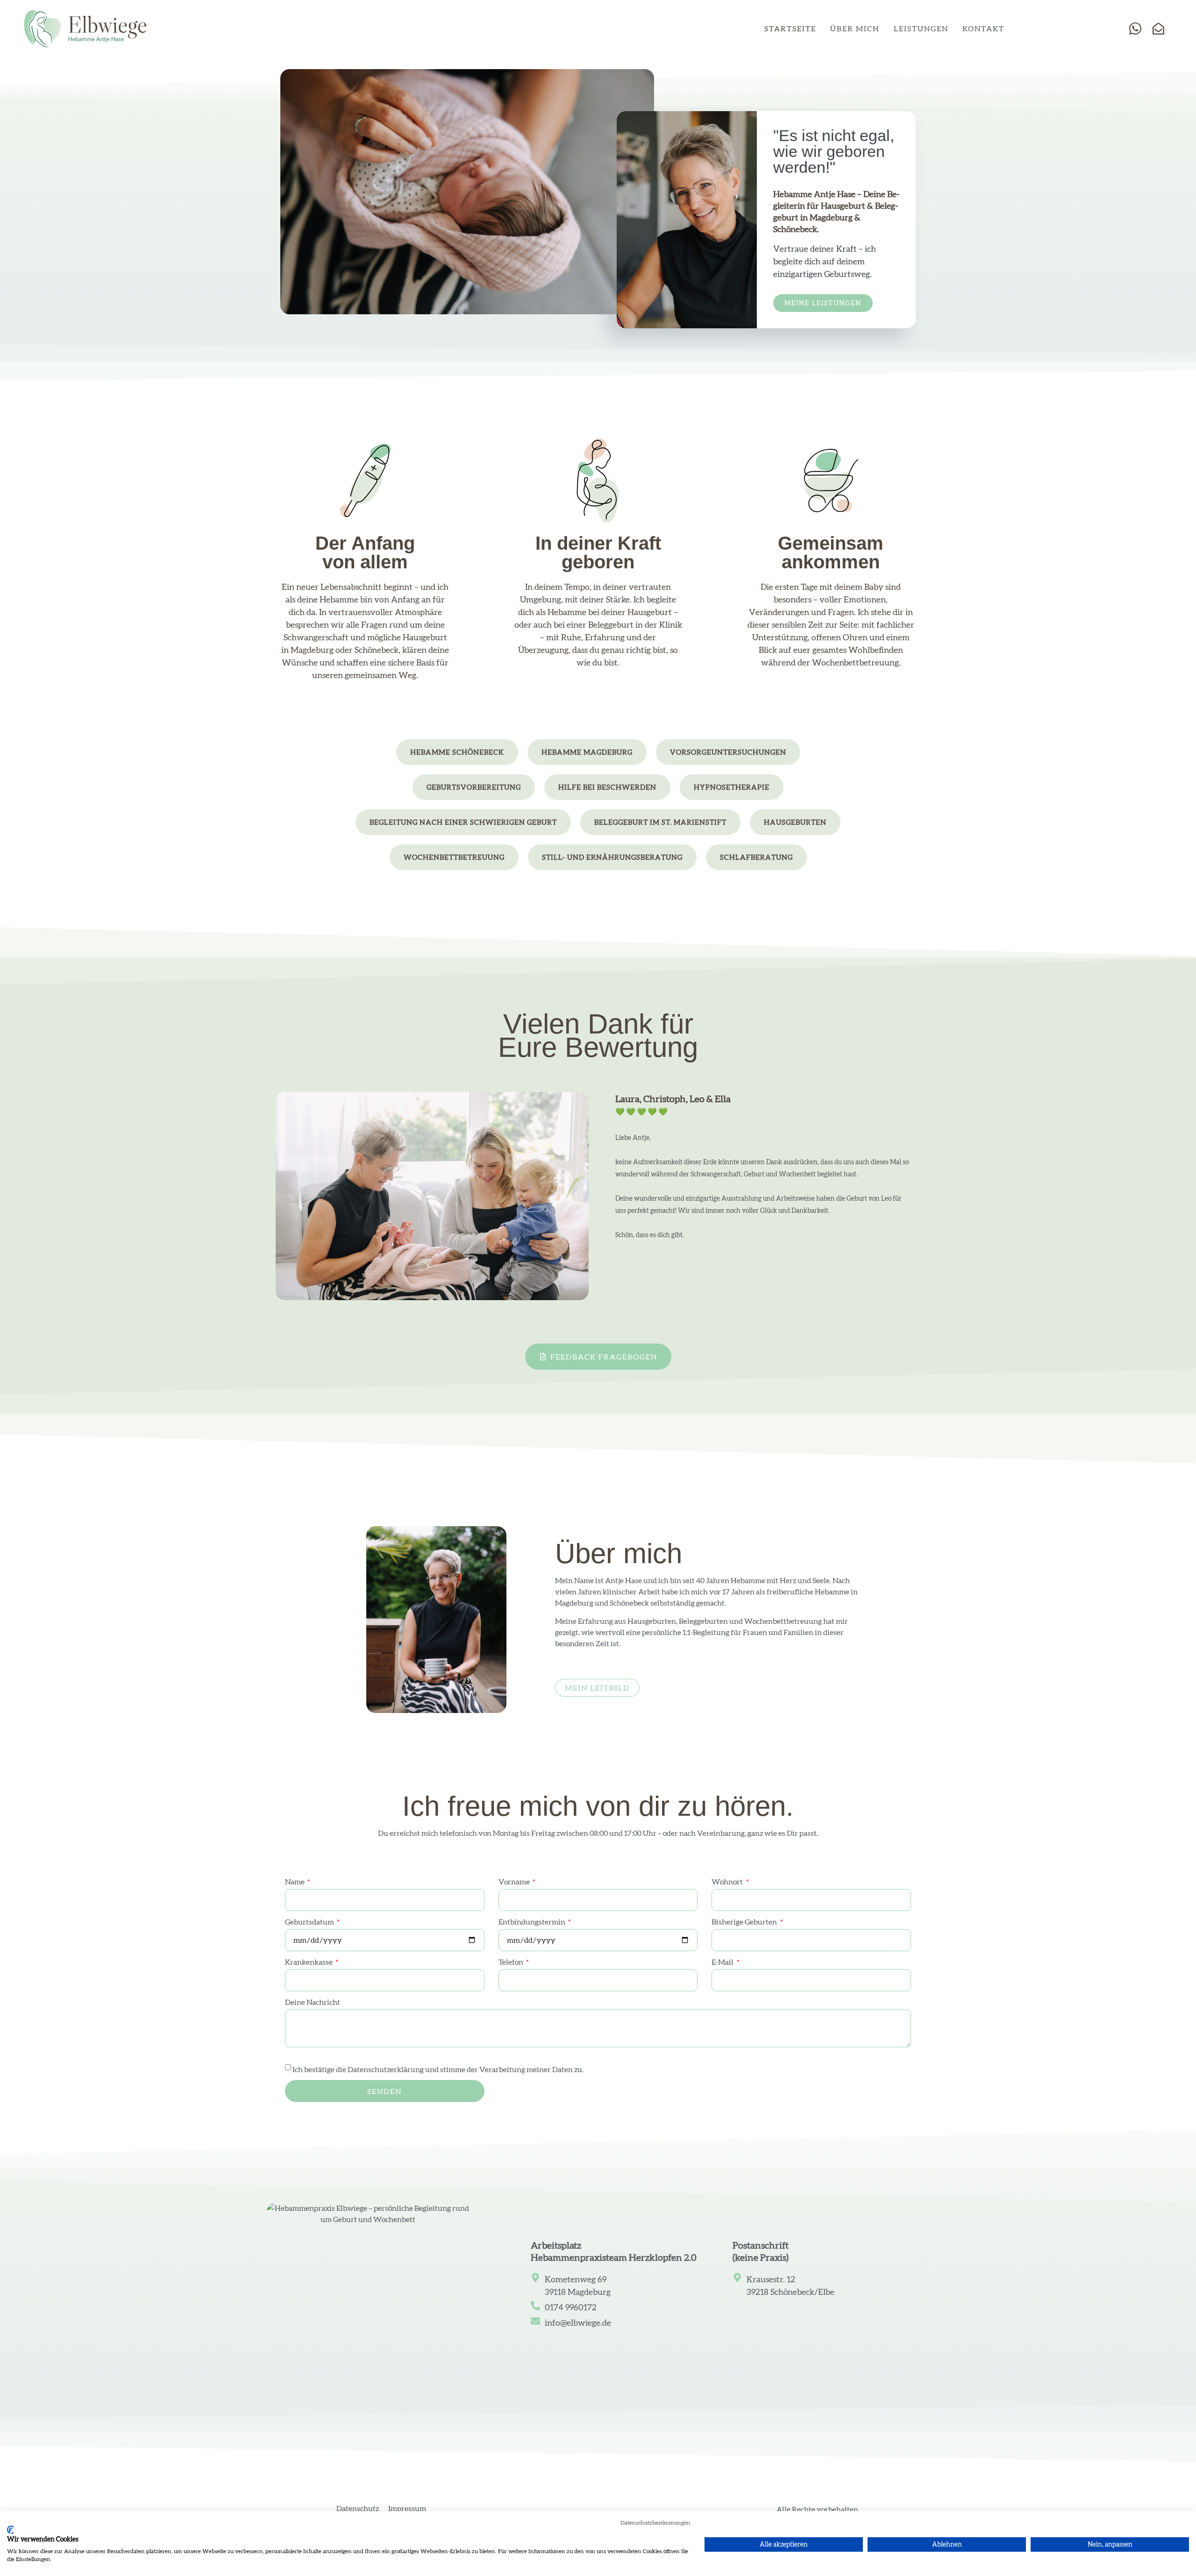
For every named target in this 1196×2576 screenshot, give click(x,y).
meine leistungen (823, 303)
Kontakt (983, 28)
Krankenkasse (310, 1962)
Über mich (855, 28)
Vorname (515, 1882)
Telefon (512, 1962)
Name (295, 1882)
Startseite (790, 28)
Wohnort (728, 1882)
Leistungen (921, 28)
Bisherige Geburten (745, 1922)
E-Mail (723, 1962)
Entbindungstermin (533, 1922)
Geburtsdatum (310, 1922)
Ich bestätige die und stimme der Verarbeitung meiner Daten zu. (438, 2069)
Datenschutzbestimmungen (655, 2523)
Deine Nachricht (313, 2002)
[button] (457, 752)
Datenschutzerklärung (386, 2069)
